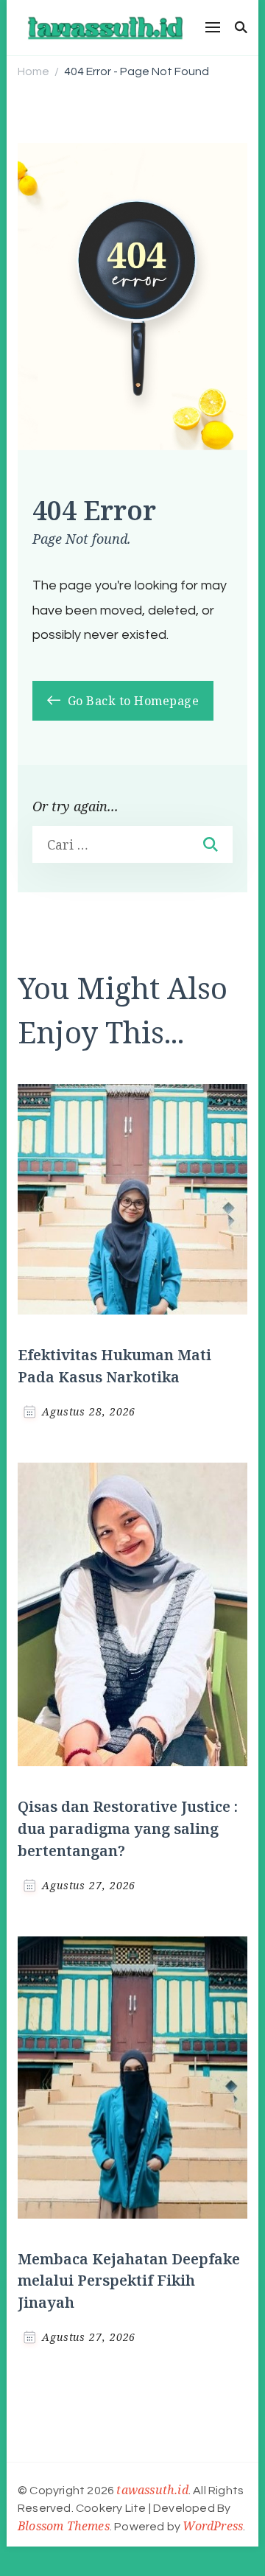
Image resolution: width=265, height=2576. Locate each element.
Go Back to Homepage (131, 701)
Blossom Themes (64, 2526)
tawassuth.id (152, 2490)
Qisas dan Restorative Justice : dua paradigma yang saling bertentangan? (128, 1828)
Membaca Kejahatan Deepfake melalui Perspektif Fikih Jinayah (129, 2281)
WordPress (213, 2526)
